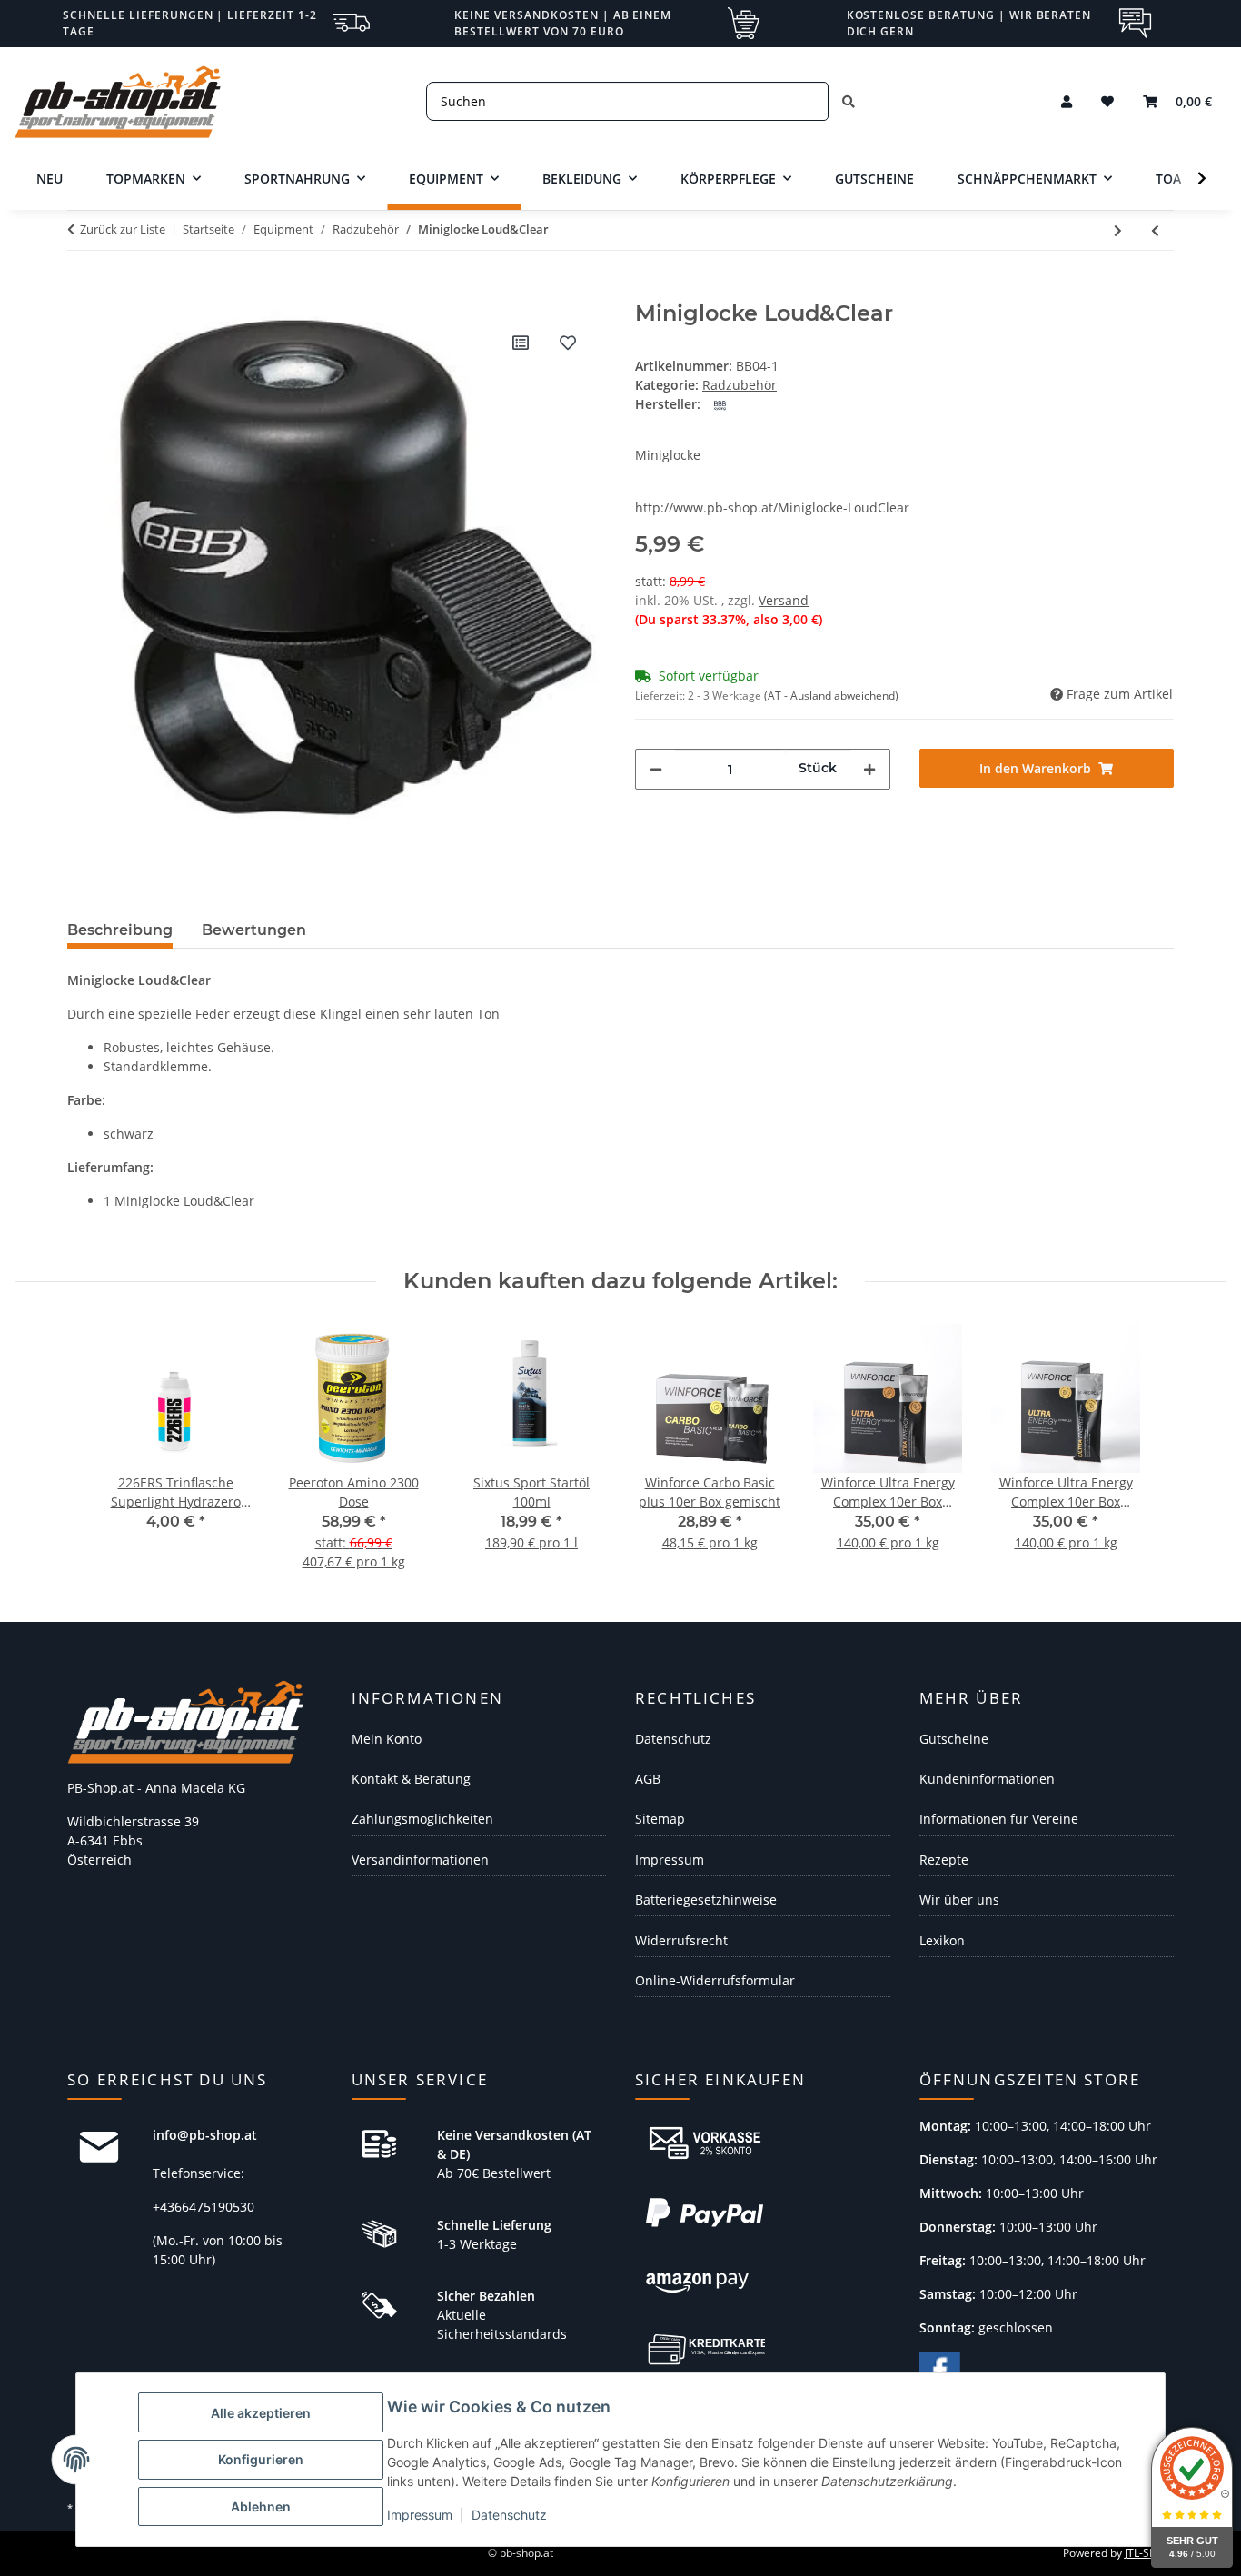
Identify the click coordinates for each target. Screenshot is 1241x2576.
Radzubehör (740, 385)
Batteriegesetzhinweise (706, 1900)
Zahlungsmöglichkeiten (422, 1819)
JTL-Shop (1147, 2553)
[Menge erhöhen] (869, 769)
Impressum (420, 2515)
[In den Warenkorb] (82, 291)
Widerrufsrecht (681, 1940)
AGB (648, 1779)
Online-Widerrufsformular (715, 1980)
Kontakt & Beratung (411, 1779)
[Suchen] (849, 101)
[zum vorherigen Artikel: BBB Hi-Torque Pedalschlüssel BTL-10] (1155, 230)
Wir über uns (959, 1900)
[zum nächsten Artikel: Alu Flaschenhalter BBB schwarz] (1118, 230)
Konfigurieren (261, 2459)
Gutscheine (954, 1739)
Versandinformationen (420, 1860)
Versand (784, 600)
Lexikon (942, 1940)
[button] (1067, 101)
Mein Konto (387, 1739)
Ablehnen (261, 2506)
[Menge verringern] (656, 769)
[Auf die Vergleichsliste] (521, 343)
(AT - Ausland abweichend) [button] (831, 696)
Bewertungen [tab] (254, 930)
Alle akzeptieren (261, 2413)
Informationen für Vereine (999, 1819)
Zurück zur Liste (123, 229)
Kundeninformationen (987, 1779)
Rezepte (944, 1860)
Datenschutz (509, 2515)
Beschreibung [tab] (120, 930)
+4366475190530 (204, 2207)
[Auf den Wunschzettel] (568, 343)
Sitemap (660, 1819)
